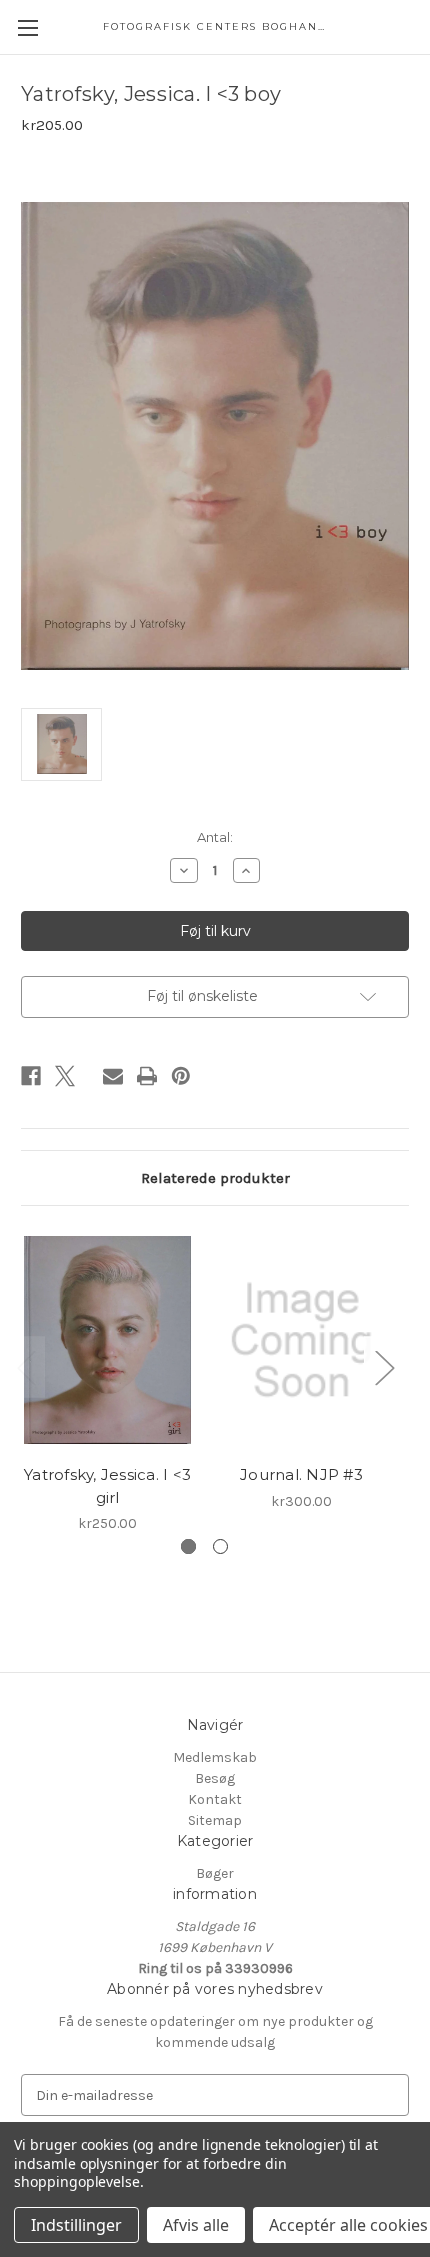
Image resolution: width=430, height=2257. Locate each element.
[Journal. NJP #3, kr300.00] (301, 1340)
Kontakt (215, 1799)
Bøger (215, 1873)
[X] (65, 1076)
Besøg (215, 1778)
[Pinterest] (181, 1076)
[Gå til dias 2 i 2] (220, 1546)
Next (384, 1367)
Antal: (215, 837)
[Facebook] (31, 1076)
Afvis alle (196, 2225)
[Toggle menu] (27, 27)
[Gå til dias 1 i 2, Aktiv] (188, 1546)
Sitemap (215, 1820)
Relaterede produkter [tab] (215, 1178)
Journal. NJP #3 (301, 1474)
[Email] (113, 1076)
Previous (26, 1367)
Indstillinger (76, 2225)
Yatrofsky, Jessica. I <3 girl (107, 1486)
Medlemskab (215, 1757)
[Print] (147, 1076)
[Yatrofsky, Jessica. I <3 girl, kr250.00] (107, 1340)
